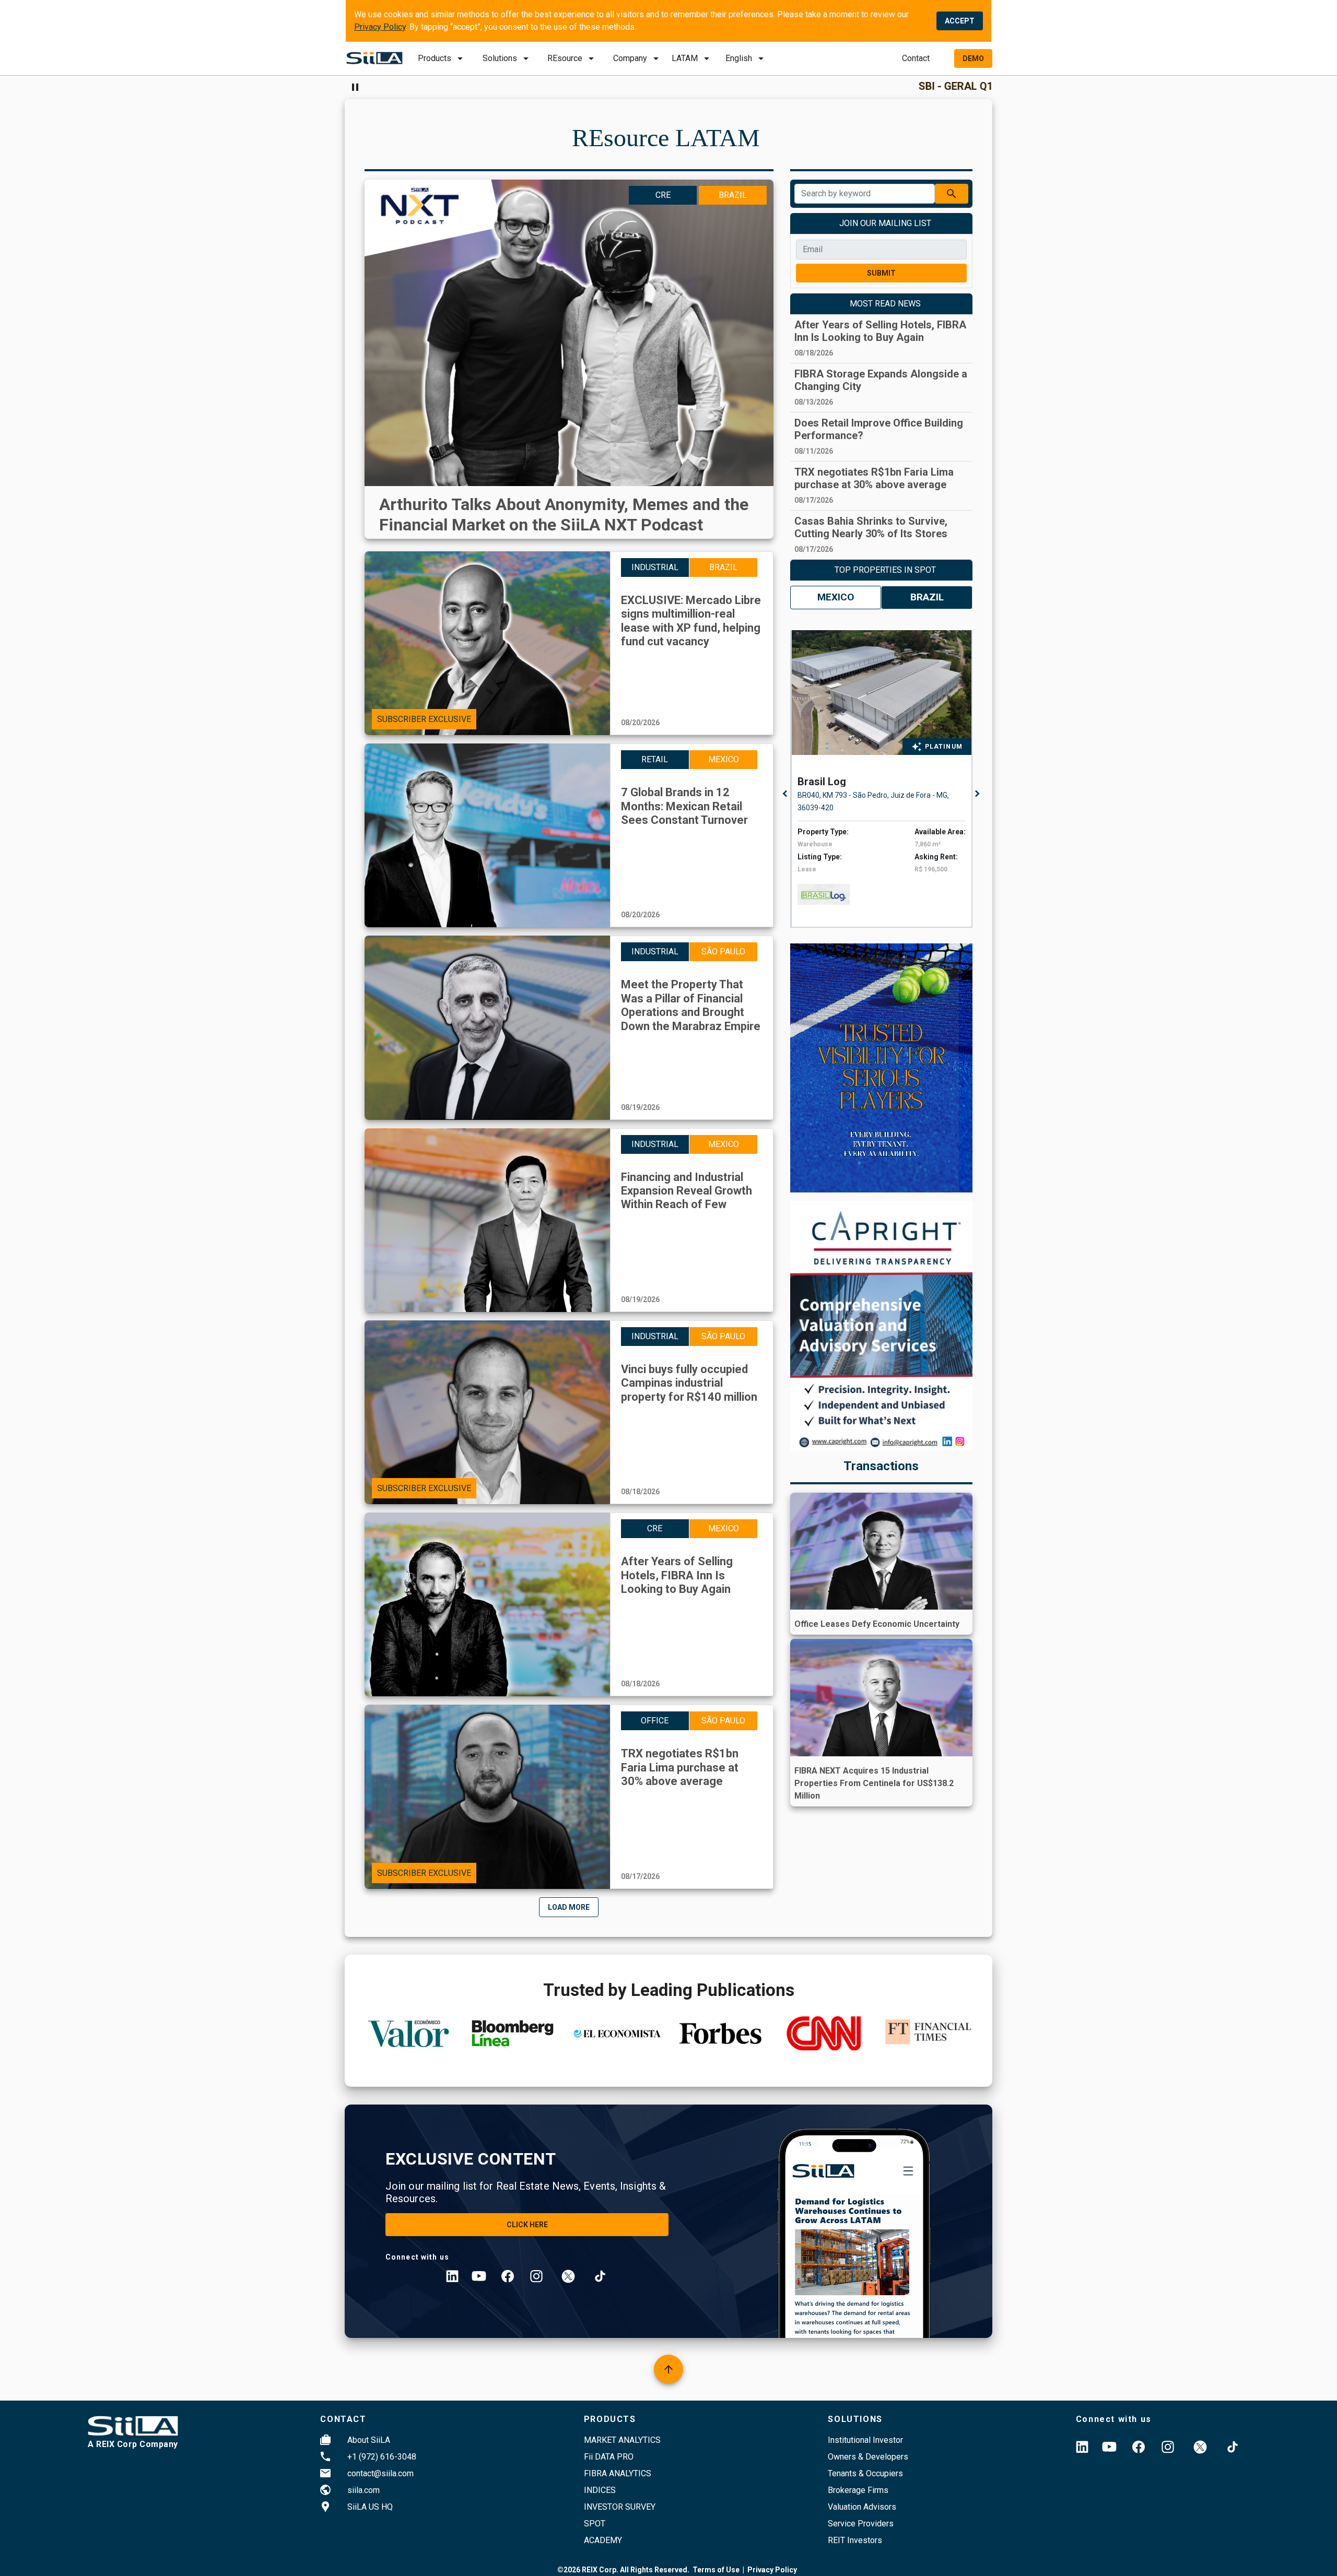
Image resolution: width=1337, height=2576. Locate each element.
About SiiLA (369, 2440)
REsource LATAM (666, 138)
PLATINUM (944, 747)
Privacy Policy (380, 27)
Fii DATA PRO (609, 2457)
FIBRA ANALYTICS (618, 2473)
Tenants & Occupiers (865, 2473)
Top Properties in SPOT (885, 570)
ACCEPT (960, 21)
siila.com (363, 2490)
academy (603, 2540)
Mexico (836, 597)
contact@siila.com (380, 2473)
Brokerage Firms (858, 2490)
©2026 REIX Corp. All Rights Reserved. (623, 2570)
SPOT (595, 2524)
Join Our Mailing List (885, 223)
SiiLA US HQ (370, 2507)
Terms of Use (716, 2570)
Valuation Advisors (862, 2507)
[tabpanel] (884, 779)
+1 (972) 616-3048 (382, 2457)
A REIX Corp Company (133, 2444)
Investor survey (620, 2507)
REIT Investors (855, 2540)
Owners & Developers (868, 2457)
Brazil (927, 597)
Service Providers (861, 2524)
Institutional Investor (865, 2440)
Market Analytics (622, 2440)
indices (600, 2490)
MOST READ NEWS (885, 304)
